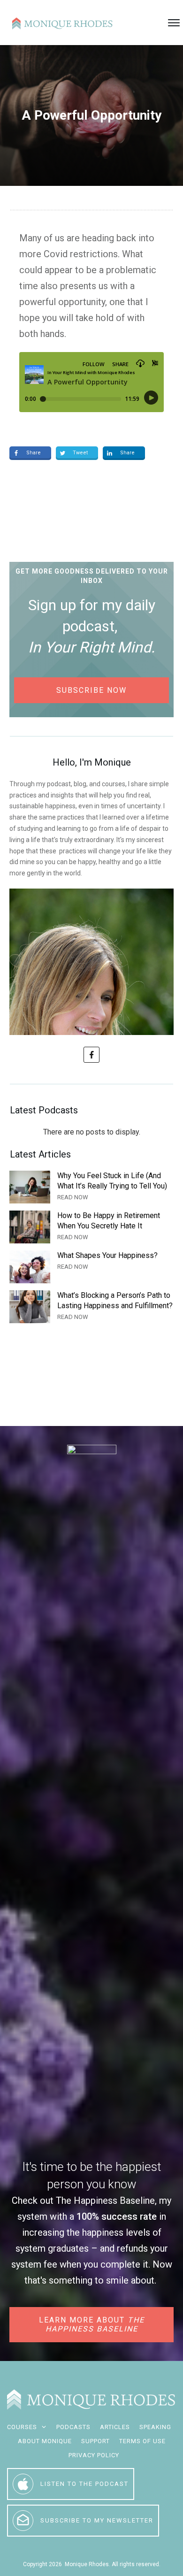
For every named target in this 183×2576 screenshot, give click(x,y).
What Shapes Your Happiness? (91, 1267)
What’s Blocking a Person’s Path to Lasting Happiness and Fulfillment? (91, 1307)
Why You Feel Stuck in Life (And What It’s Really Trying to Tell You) (91, 1187)
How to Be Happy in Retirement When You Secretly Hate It (91, 1227)
